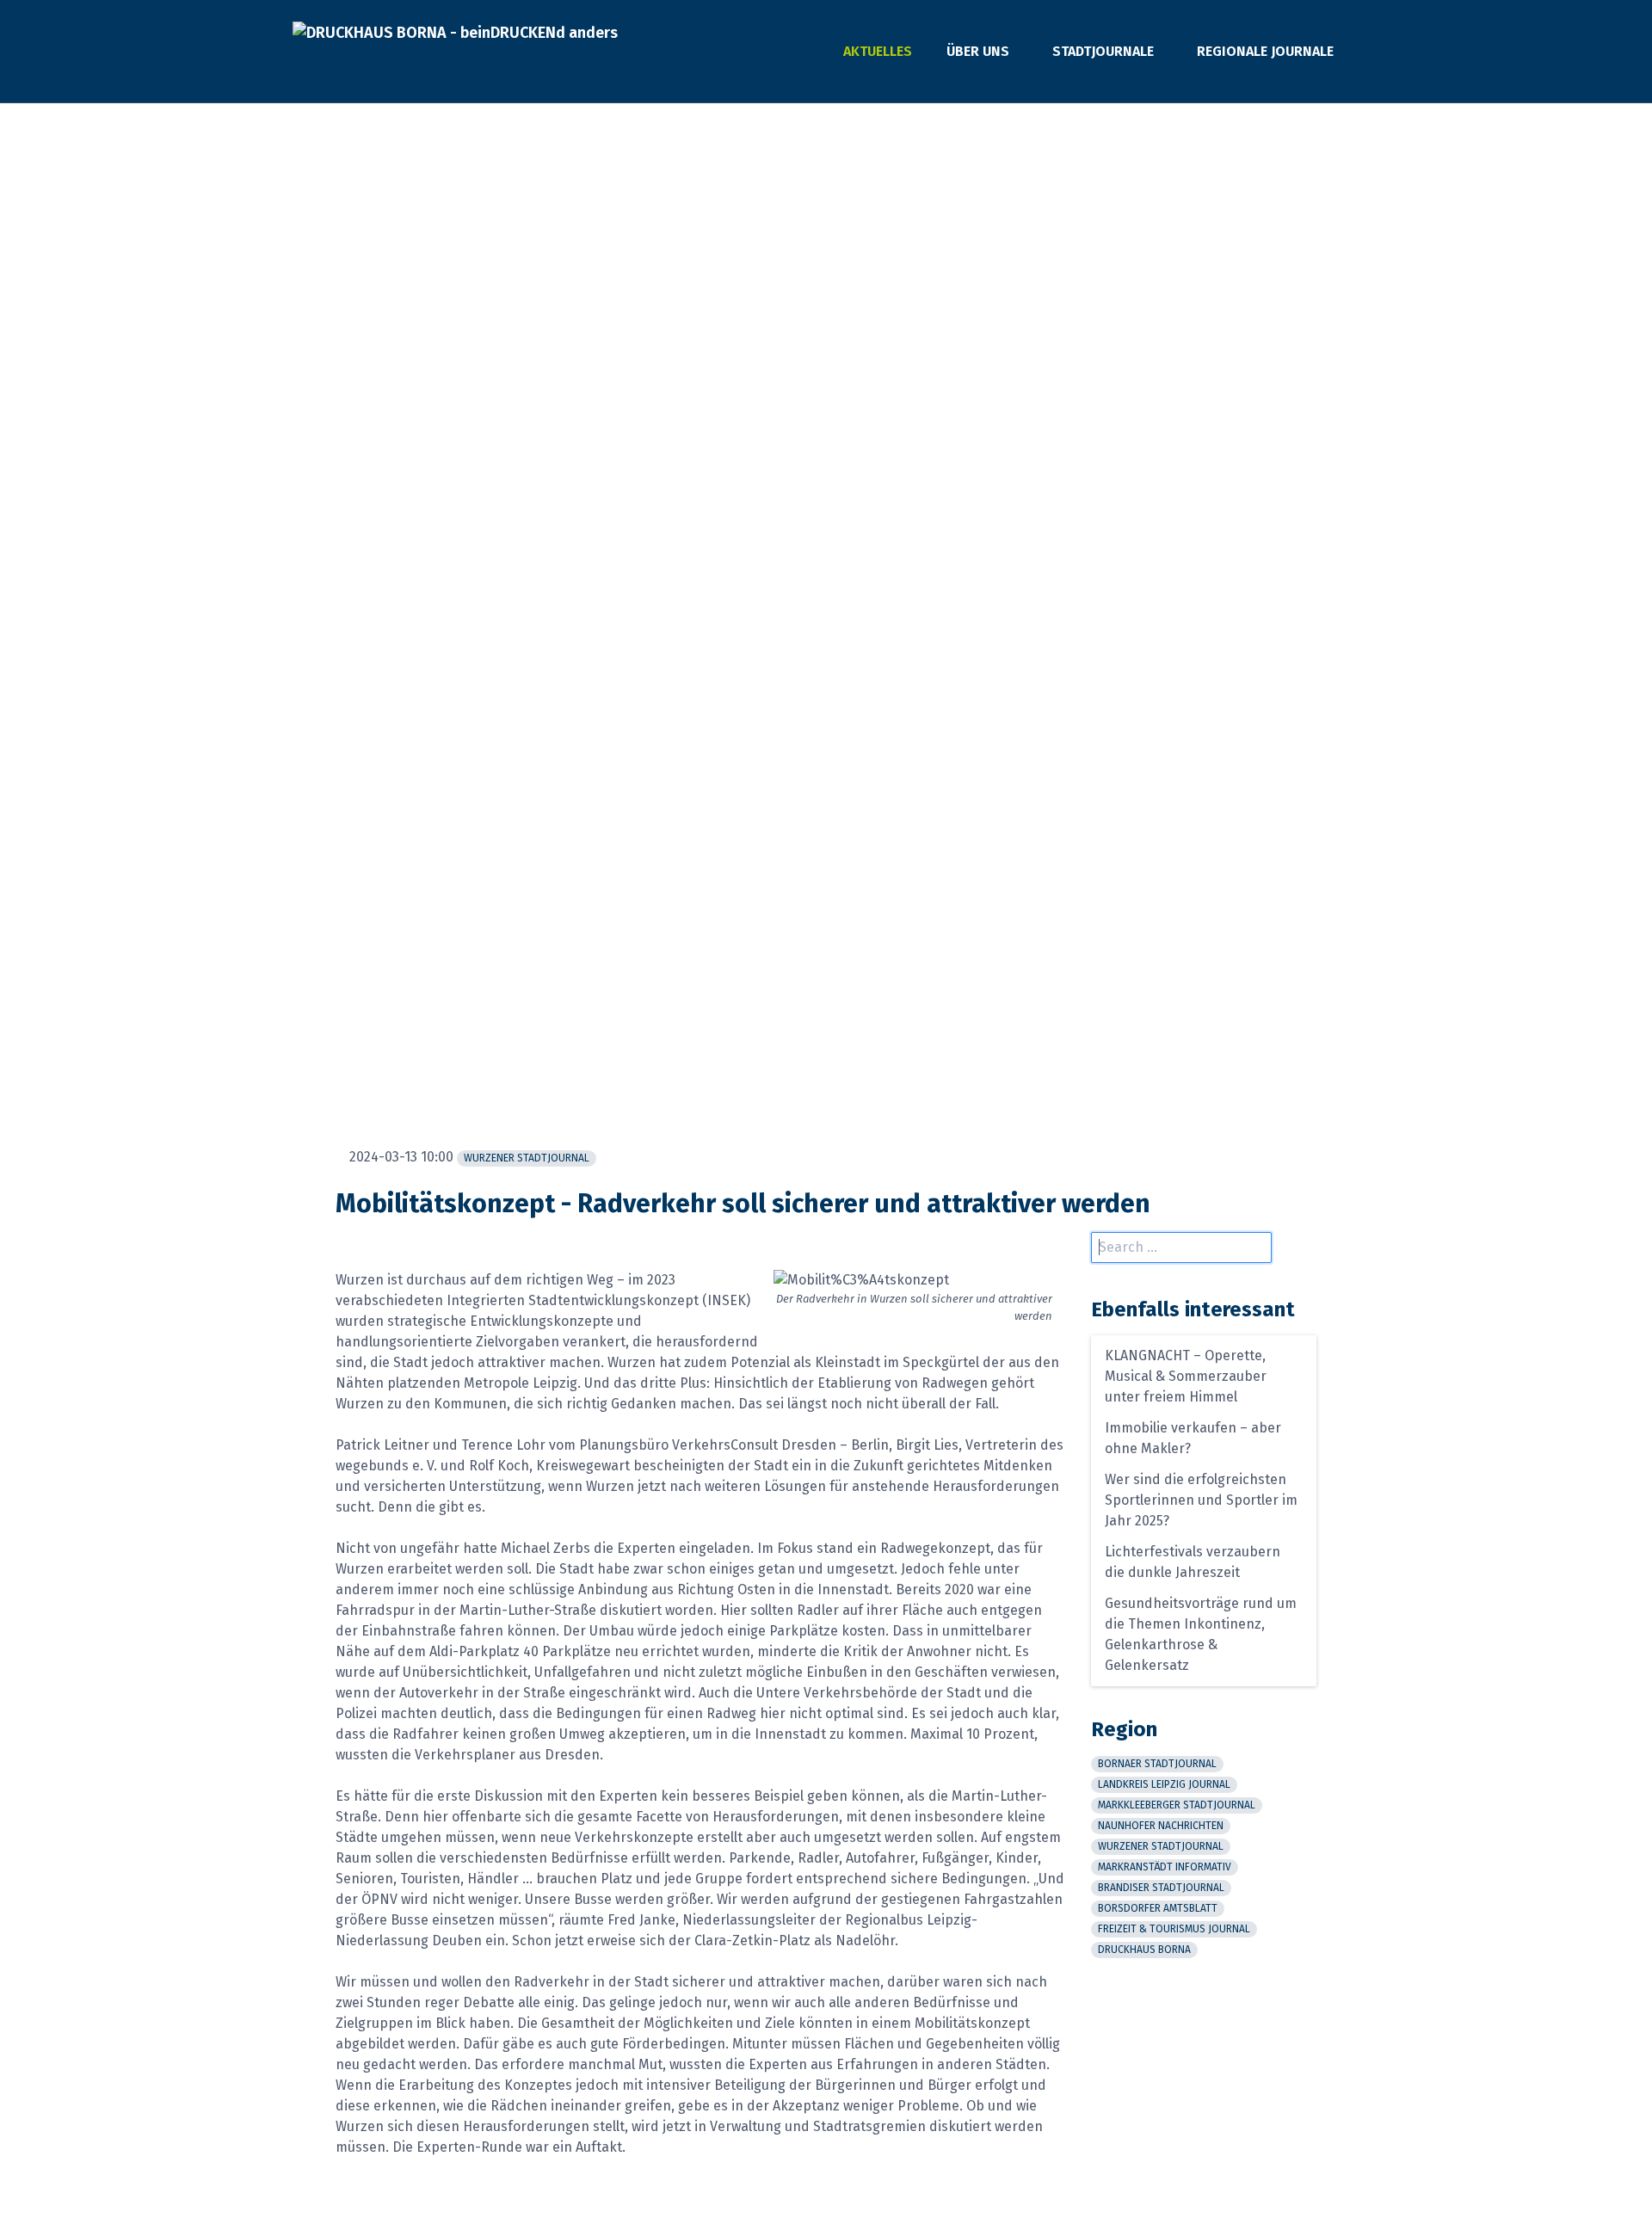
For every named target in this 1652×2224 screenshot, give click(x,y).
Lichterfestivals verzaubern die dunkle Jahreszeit (1193, 1562)
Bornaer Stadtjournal (1157, 1764)
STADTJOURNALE (1103, 51)
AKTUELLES (878, 51)
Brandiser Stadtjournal (1161, 1888)
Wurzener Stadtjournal (527, 1158)
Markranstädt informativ (1165, 1867)
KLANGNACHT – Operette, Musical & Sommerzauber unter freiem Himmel (1186, 1376)
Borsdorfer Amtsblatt (1158, 1908)
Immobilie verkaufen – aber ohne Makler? (1193, 1438)
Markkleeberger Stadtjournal (1177, 1805)
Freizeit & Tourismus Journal (1174, 1929)
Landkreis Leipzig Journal (1164, 1784)
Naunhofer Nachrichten (1161, 1826)
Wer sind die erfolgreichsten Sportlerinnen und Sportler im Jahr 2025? (1201, 1500)
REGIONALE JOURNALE (1265, 51)
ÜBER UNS (978, 51)
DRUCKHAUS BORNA (1144, 1950)
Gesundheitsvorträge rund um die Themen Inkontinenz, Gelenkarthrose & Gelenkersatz (1201, 1634)
